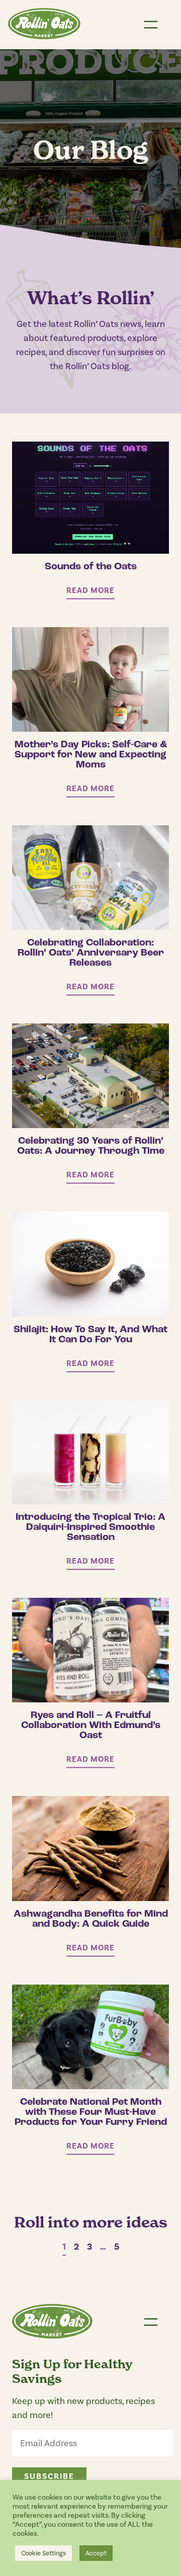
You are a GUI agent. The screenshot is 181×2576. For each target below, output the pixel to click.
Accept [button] (96, 2553)
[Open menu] (151, 25)
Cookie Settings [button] (43, 2553)
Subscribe (49, 2476)
